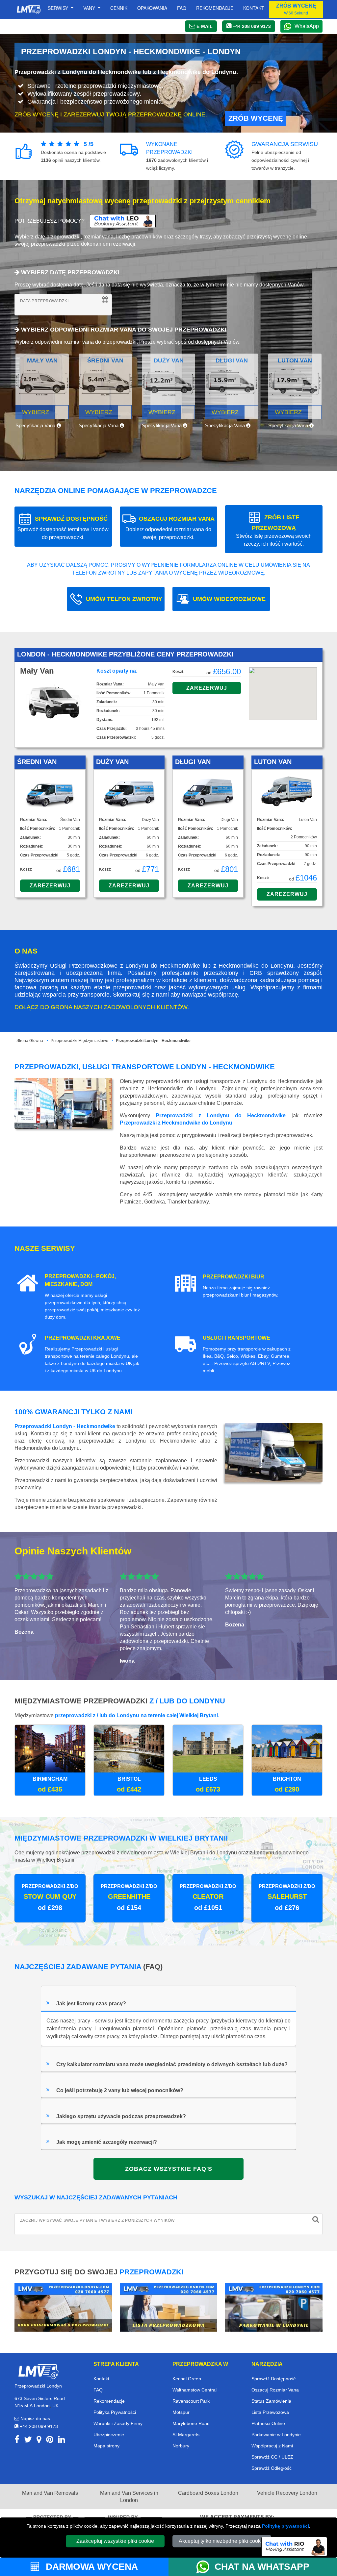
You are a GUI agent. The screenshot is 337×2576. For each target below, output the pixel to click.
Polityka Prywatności (115, 2412)
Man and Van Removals (50, 2493)
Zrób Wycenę (256, 118)
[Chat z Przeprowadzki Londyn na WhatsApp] (205, 2567)
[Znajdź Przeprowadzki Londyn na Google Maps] (39, 2441)
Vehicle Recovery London (287, 2493)
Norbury (181, 2446)
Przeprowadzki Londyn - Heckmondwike (153, 1041)
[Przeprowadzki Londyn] (38, 2371)
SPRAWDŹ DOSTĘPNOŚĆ (63, 528)
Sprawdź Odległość (272, 2468)
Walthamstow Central (194, 2390)
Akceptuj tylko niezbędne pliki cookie (222, 2541)
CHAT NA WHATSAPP (262, 2567)
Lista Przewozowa (270, 2412)
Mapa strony (106, 2446)
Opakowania (152, 8)
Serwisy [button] (59, 8)
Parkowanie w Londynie (276, 2435)
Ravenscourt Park (191, 2401)
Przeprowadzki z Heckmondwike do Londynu (176, 1123)
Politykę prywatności (285, 2526)
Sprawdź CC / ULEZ (272, 2457)
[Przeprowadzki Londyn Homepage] (29, 10)
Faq (182, 8)
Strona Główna (30, 1041)
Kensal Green (187, 2379)
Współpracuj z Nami (272, 2446)
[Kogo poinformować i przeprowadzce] (63, 2307)
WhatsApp (307, 26)
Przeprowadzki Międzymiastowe (79, 1041)
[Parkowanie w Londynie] (274, 2307)
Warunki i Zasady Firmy (118, 2423)
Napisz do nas (35, 2418)
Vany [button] (90, 8)
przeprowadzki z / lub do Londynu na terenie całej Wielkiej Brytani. (137, 1715)
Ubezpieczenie (109, 2435)
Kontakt (254, 8)
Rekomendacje (215, 8)
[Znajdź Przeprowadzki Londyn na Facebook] (17, 2441)
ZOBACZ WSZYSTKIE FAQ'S (169, 2169)
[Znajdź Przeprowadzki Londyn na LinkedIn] (62, 2441)
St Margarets (186, 2435)
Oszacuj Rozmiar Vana (275, 2390)
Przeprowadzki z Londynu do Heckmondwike (221, 1115)
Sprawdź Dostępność (273, 2379)
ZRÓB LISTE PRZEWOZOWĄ (274, 530)
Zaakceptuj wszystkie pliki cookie (115, 2541)
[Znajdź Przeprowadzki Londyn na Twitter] (28, 2441)
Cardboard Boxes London (208, 2493)
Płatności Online (268, 2423)
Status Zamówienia (271, 2401)
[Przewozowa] (168, 2307)
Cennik (119, 8)
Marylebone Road (191, 2423)
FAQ (98, 2390)
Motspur (181, 2412)
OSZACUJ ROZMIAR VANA (170, 528)
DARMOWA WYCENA (91, 2567)
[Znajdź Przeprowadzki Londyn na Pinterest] (50, 2441)
